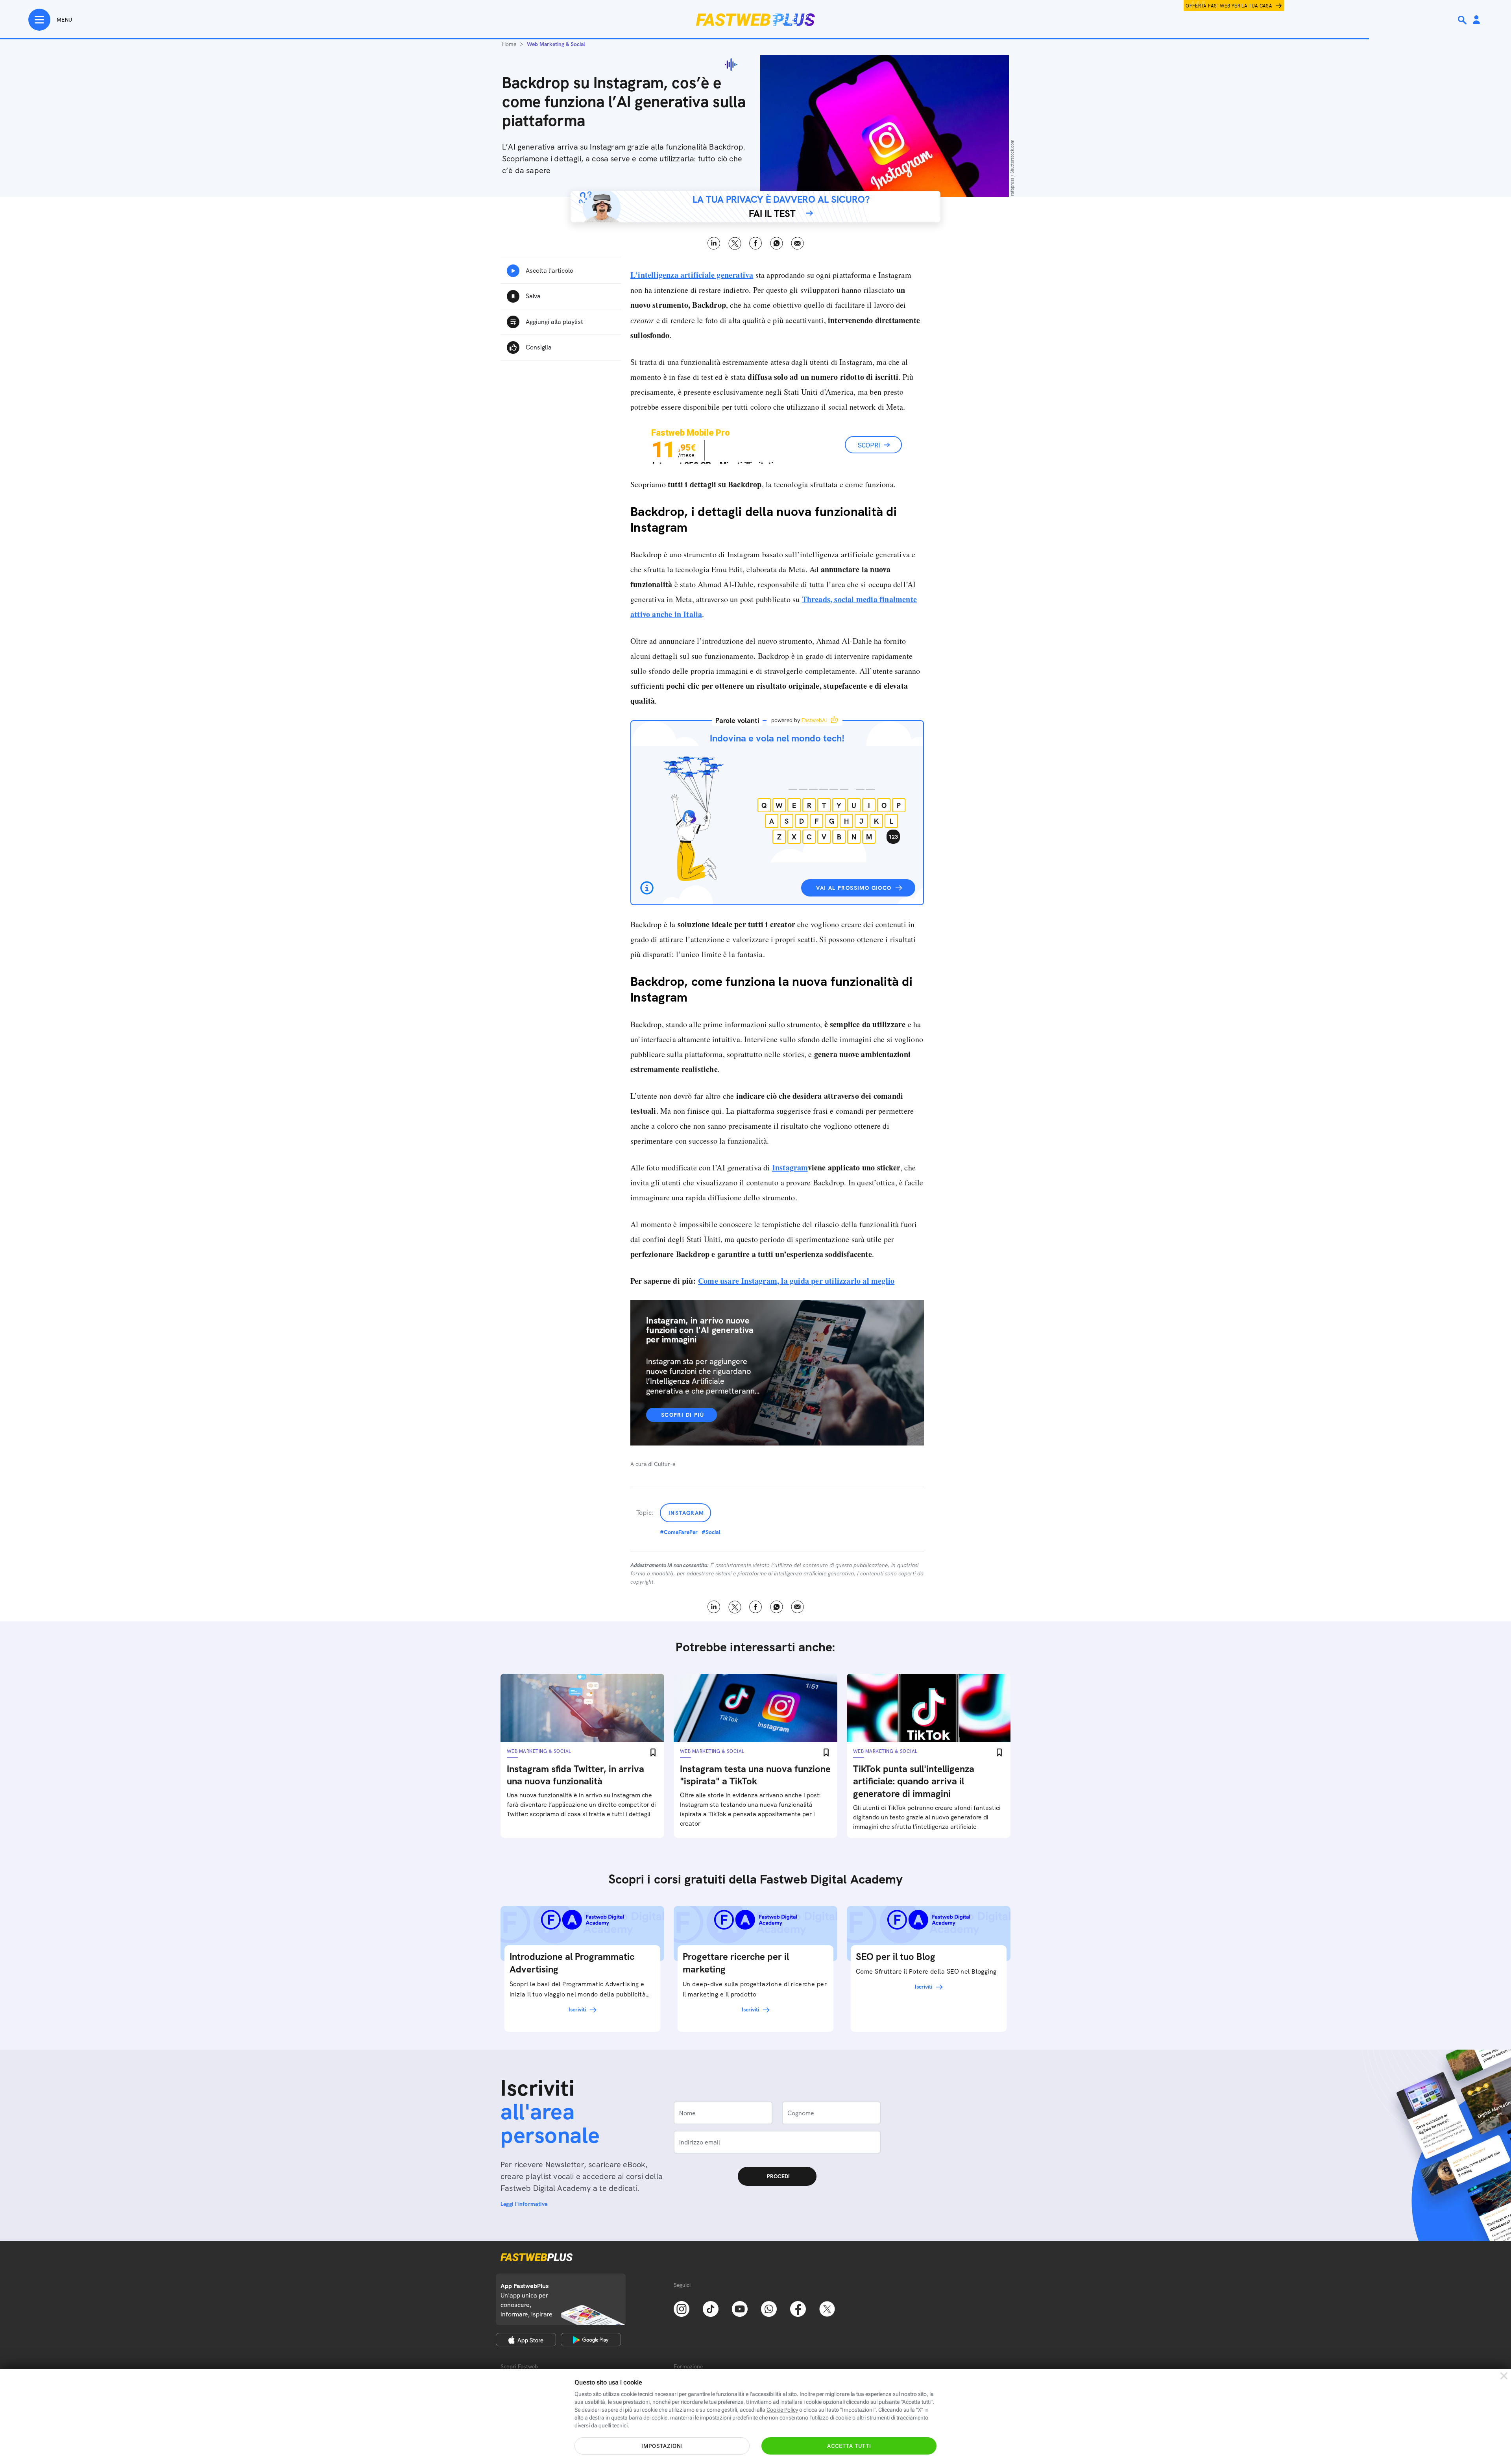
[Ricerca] (1463, 20)
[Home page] (755, 20)
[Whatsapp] (769, 2308)
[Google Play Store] (591, 2340)
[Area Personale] (1476, 20)
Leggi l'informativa (524, 2204)
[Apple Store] (526, 2340)
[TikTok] (711, 2308)
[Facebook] (798, 2308)
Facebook (756, 243)
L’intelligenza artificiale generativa (692, 275)
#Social (711, 1532)
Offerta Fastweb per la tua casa (1229, 6)
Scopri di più (683, 1415)
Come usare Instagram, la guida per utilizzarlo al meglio (796, 1281)
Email (797, 243)
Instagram (790, 1167)
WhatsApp (777, 243)
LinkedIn (714, 243)
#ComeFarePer (679, 1532)
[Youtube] (740, 2308)
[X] (827, 2308)
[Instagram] (682, 2308)
